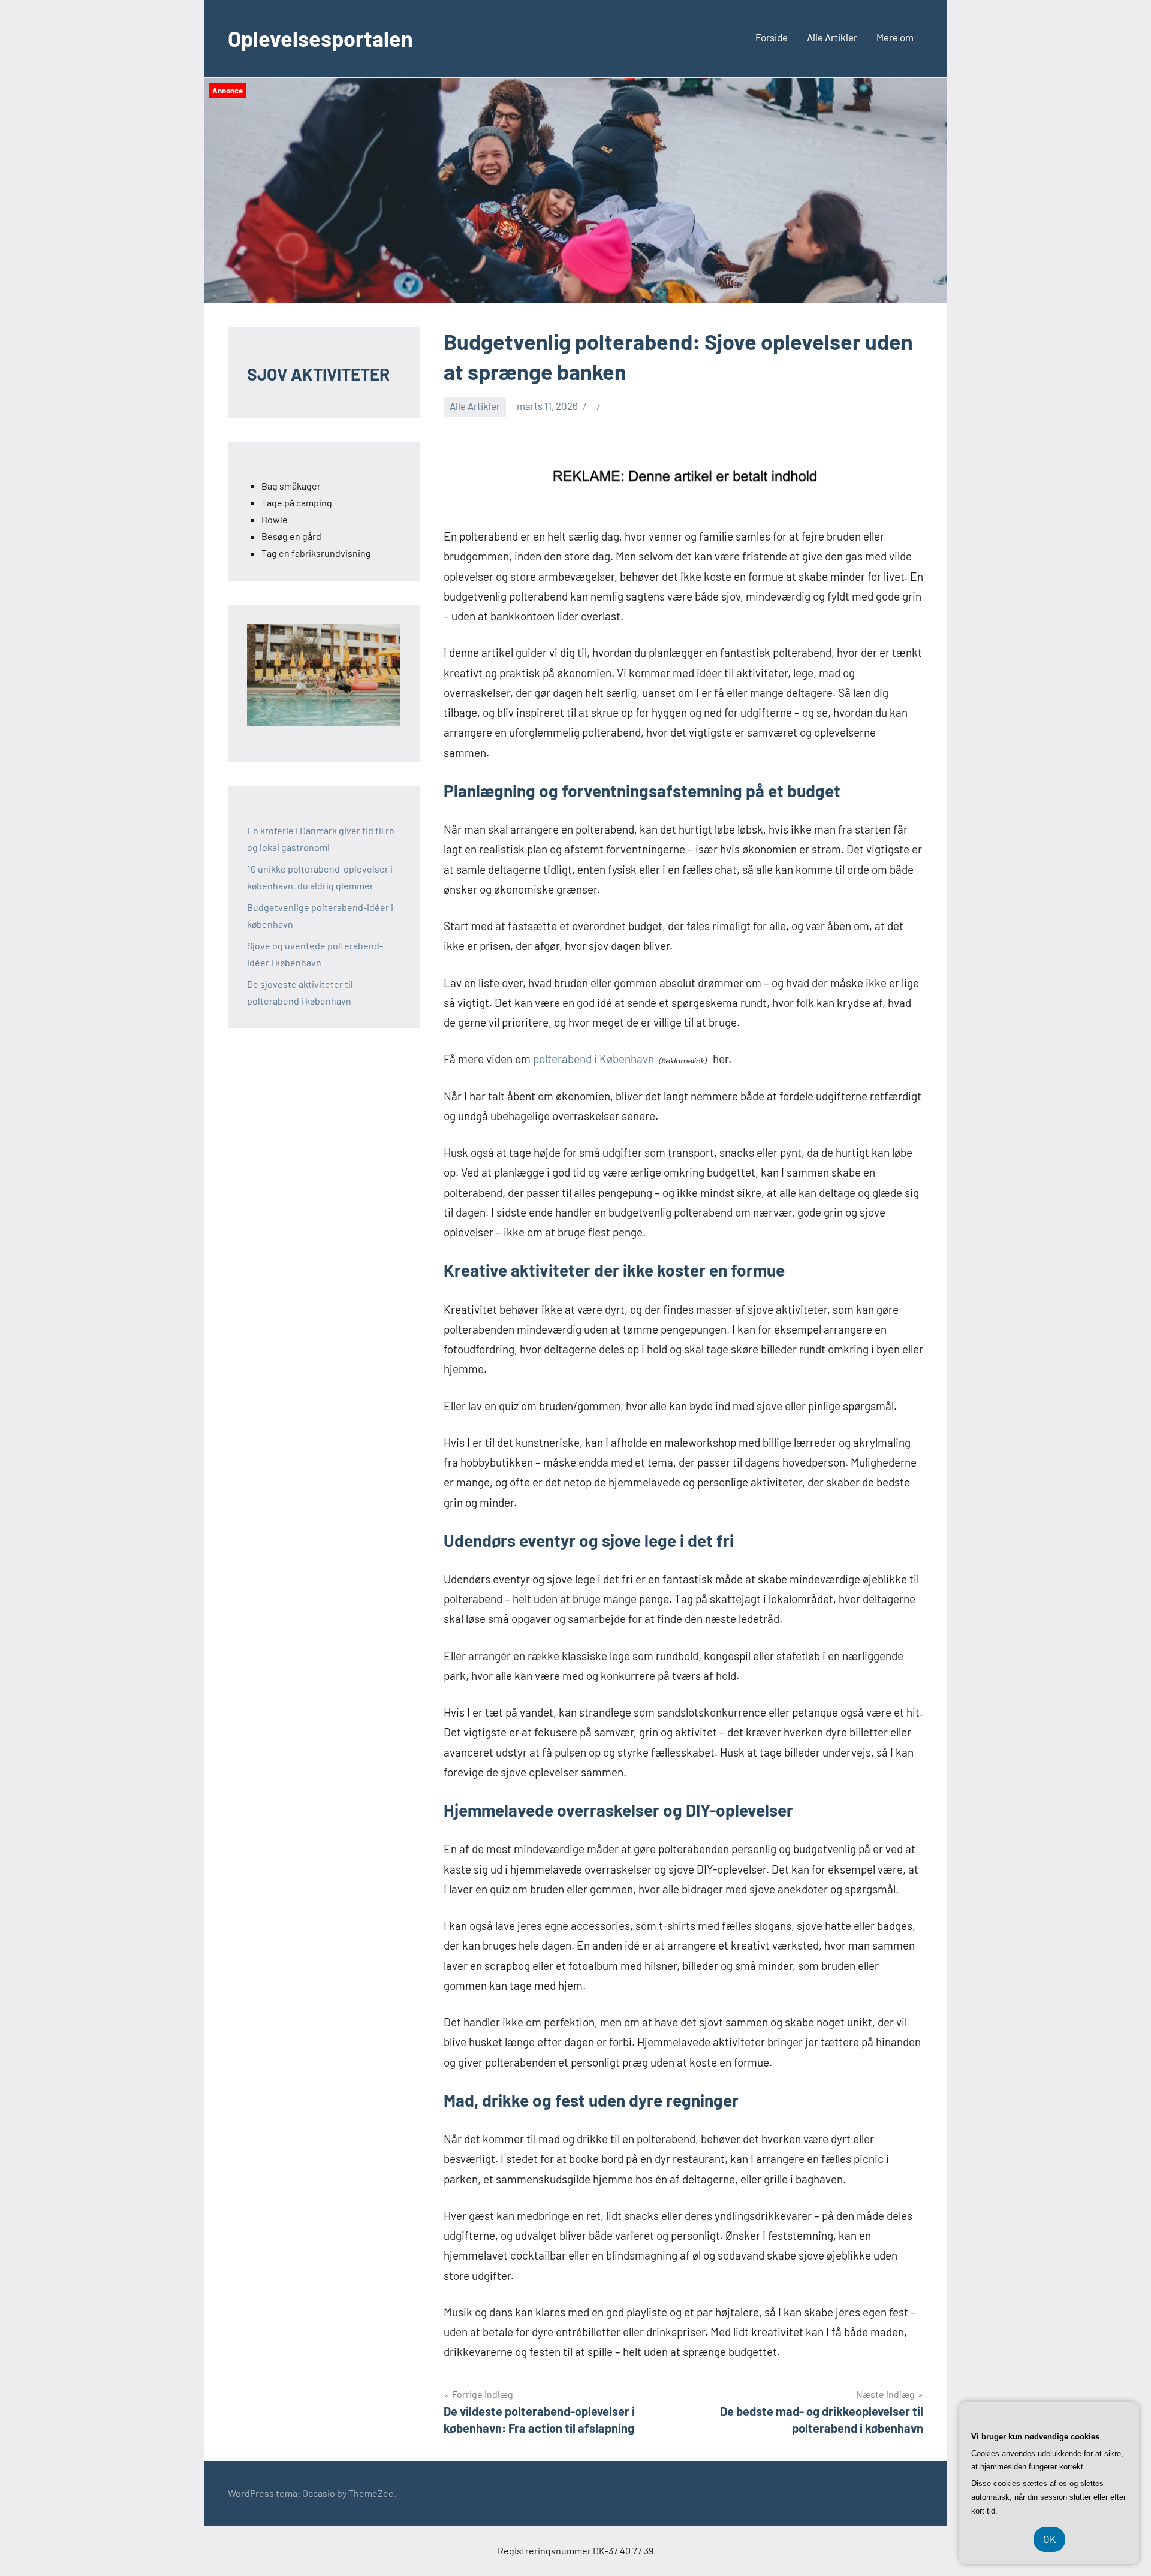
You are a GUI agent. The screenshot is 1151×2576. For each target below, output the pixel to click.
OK (1049, 2539)
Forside (772, 37)
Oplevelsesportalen (320, 38)
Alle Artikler (832, 37)
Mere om (895, 37)
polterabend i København (593, 1059)
